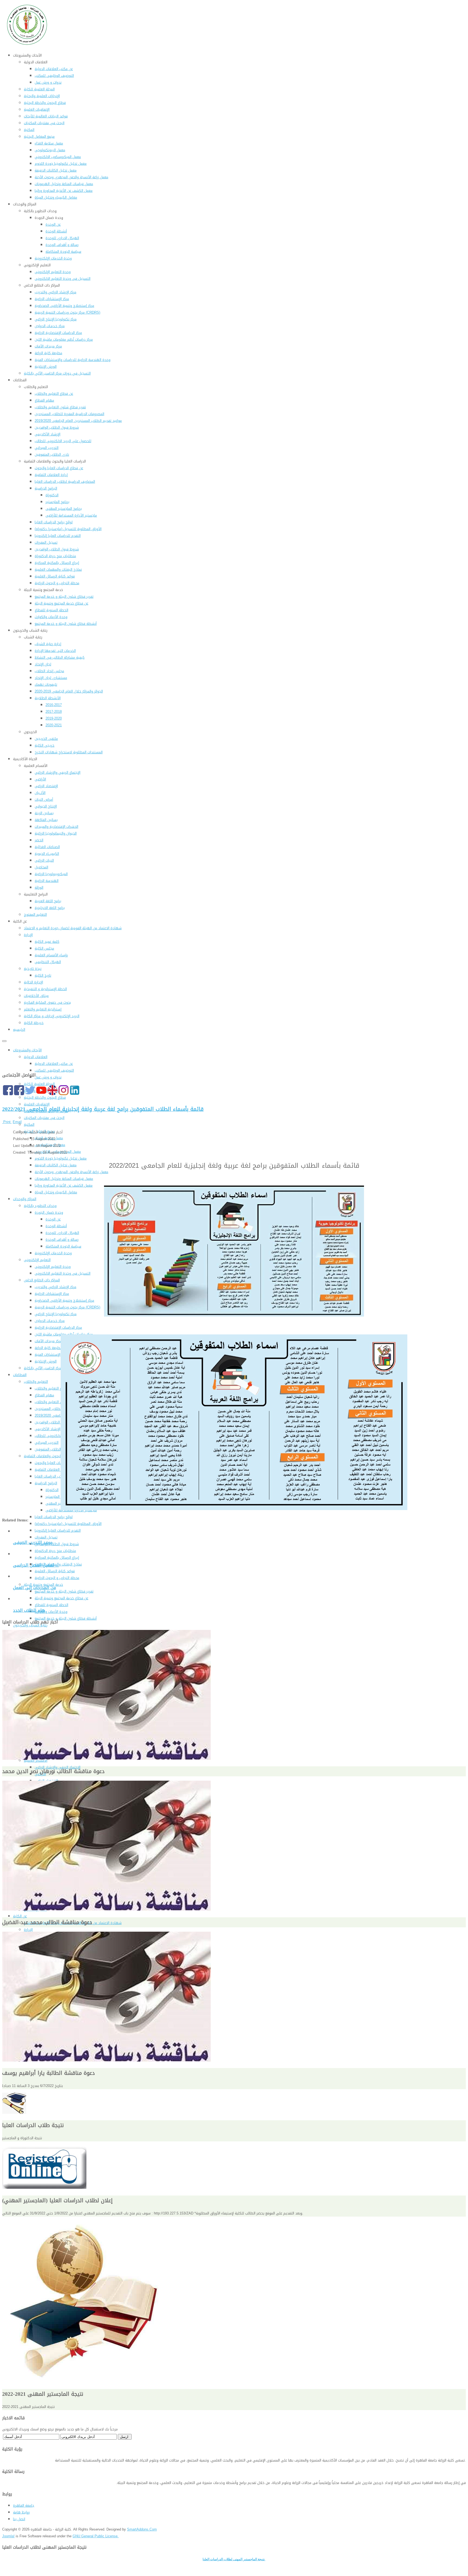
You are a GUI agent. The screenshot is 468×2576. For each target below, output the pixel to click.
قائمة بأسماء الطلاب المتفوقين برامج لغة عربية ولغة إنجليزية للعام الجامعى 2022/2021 (103, 1109)
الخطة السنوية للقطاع (51, 1605)
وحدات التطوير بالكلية (40, 1206)
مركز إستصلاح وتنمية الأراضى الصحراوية (64, 1300)
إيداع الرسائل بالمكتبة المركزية (57, 1558)
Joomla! (8, 2536)
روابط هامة (21, 2512)
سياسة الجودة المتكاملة (63, 1246)
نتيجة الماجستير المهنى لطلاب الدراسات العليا (234, 2559)
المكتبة (29, 1125)
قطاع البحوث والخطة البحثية (45, 1097)
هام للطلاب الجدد (29, 1610)
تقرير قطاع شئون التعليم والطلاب (60, 1402)
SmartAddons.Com (142, 2529)
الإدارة (28, 1930)
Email (17, 1122)
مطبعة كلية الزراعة (48, 1348)
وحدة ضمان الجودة (49, 1212)
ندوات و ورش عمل (48, 1077)
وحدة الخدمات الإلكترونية (53, 1253)
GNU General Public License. (96, 2536)
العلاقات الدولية (36, 1057)
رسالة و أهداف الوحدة (62, 1240)
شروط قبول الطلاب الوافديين (57, 1422)
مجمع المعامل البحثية (39, 1131)
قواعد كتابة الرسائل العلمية (55, 1571)
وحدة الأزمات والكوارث (51, 1612)
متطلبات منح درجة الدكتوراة (55, 1551)
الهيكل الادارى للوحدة (62, 1233)
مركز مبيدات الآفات (48, 1341)
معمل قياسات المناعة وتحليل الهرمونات (64, 1179)
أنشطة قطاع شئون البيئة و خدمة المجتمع (66, 1618)
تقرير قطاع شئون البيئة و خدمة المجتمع (64, 1591)
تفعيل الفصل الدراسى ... (36, 1565)
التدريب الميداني (47, 1443)
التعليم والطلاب (36, 1382)
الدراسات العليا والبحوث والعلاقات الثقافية (55, 1456)
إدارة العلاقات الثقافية (51, 1470)
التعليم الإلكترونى (37, 1260)
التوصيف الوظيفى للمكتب (54, 1070)
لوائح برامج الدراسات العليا (54, 1517)
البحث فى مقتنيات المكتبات (44, 1118)
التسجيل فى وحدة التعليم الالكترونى (63, 1273)
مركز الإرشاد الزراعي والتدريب (56, 1287)
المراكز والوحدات (25, 1199)
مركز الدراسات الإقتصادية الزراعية (58, 1328)
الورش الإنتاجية (46, 1361)
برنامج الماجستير (57, 1497)
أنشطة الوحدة (56, 1226)
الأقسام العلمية (36, 1760)
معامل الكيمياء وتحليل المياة (56, 1192)
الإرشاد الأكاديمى (48, 1429)
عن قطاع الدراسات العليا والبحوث (59, 1463)
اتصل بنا (19, 2519)
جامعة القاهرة (24, 2506)
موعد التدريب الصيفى (33, 1543)
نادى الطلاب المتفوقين (52, 1449)
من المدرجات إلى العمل (35, 1588)
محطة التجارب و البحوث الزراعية (57, 1578)
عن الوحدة (53, 1219)
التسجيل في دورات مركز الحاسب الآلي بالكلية (57, 1368)
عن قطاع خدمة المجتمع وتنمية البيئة (61, 1598)
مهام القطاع (44, 1395)
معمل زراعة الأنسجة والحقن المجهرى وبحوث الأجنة (71, 1172)
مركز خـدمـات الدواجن (50, 1321)
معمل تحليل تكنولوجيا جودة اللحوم (61, 1158)
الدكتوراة (52, 1490)
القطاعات (20, 1375)
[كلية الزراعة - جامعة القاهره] (28, 45)
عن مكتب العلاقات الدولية (54, 1064)
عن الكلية (20, 1916)
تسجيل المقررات (46, 1537)
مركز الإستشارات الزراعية (52, 1294)
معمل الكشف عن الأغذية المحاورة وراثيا (64, 1185)
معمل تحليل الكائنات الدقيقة (56, 1165)
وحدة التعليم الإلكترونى (53, 1267)
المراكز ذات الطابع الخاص (42, 1280)
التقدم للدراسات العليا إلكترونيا (58, 1530)
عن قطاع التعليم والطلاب (54, 1388)
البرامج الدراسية (46, 1483)
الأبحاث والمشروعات (27, 1050)
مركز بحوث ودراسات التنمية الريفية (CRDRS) (67, 1307)
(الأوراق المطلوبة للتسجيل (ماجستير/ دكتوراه (68, 1524)
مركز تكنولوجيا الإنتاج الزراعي (56, 1314)
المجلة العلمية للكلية (39, 1084)
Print (7, 1122)
